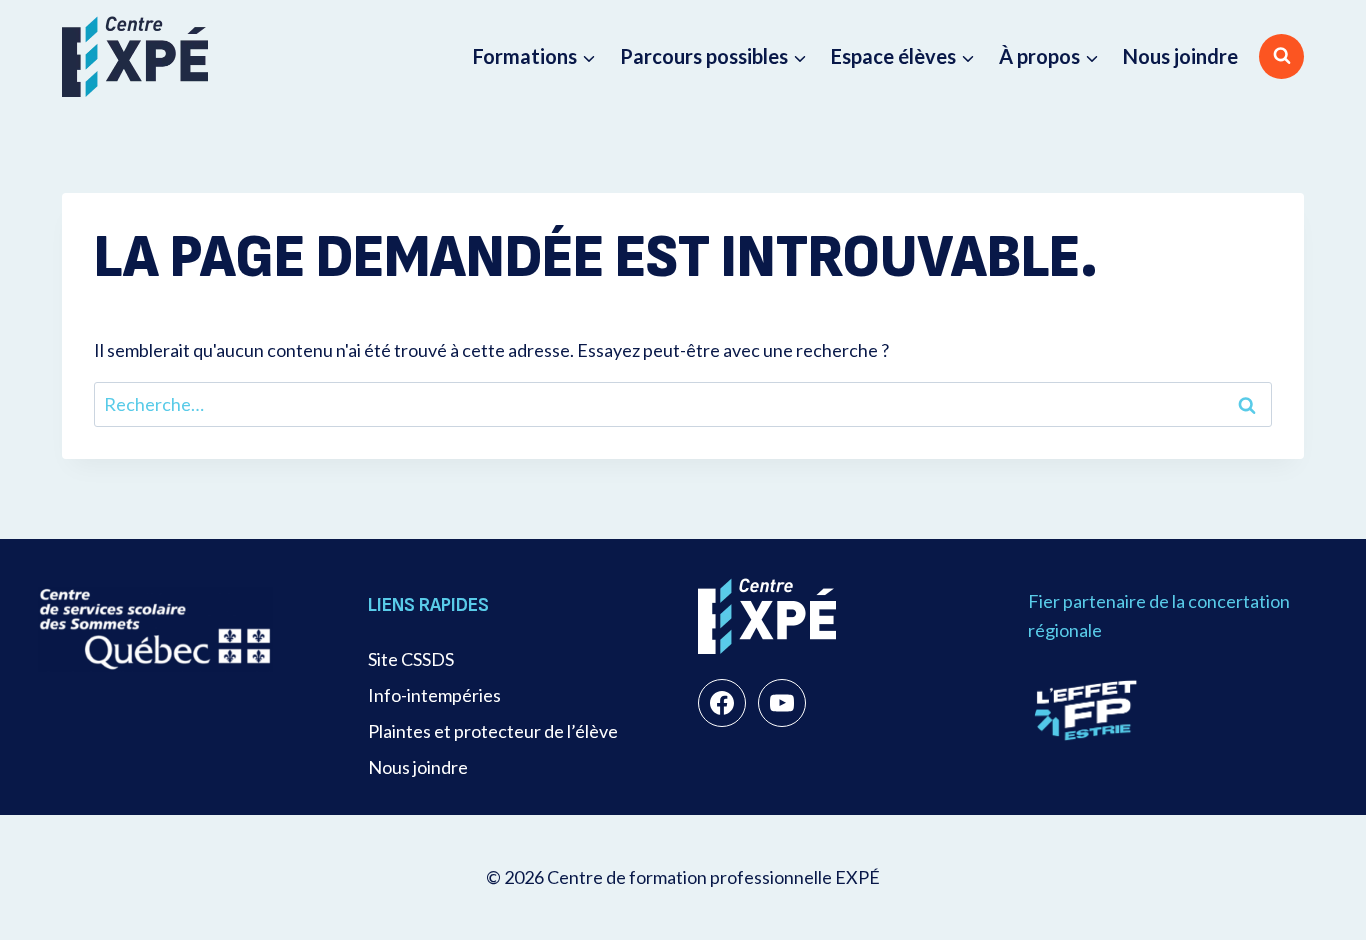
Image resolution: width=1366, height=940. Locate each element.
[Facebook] (722, 703)
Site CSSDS (411, 659)
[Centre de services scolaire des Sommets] (155, 628)
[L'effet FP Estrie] (1086, 710)
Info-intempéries (434, 695)
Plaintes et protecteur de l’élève (493, 731)
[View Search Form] (1281, 56)
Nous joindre (1180, 56)
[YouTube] (782, 703)
